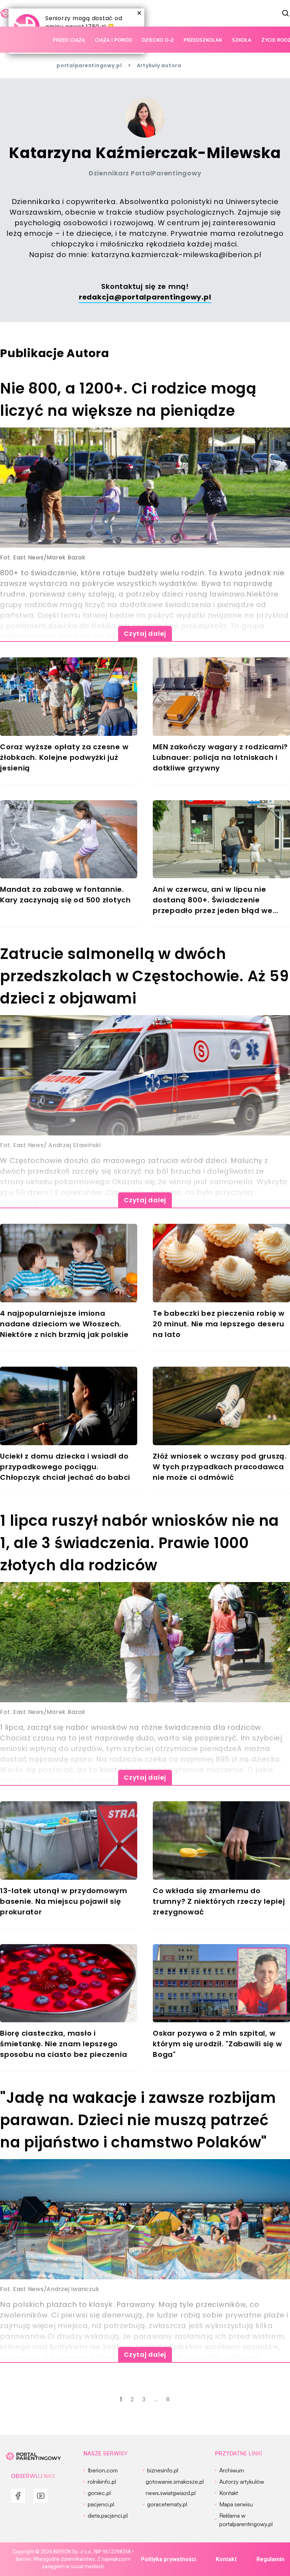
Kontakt (226, 2559)
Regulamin (270, 2559)
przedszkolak (203, 40)
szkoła (242, 40)
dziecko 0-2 (158, 40)
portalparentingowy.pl (89, 65)
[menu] (18, 2496)
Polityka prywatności (168, 2559)
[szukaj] (286, 13)
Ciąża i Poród (113, 40)
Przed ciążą (69, 40)
